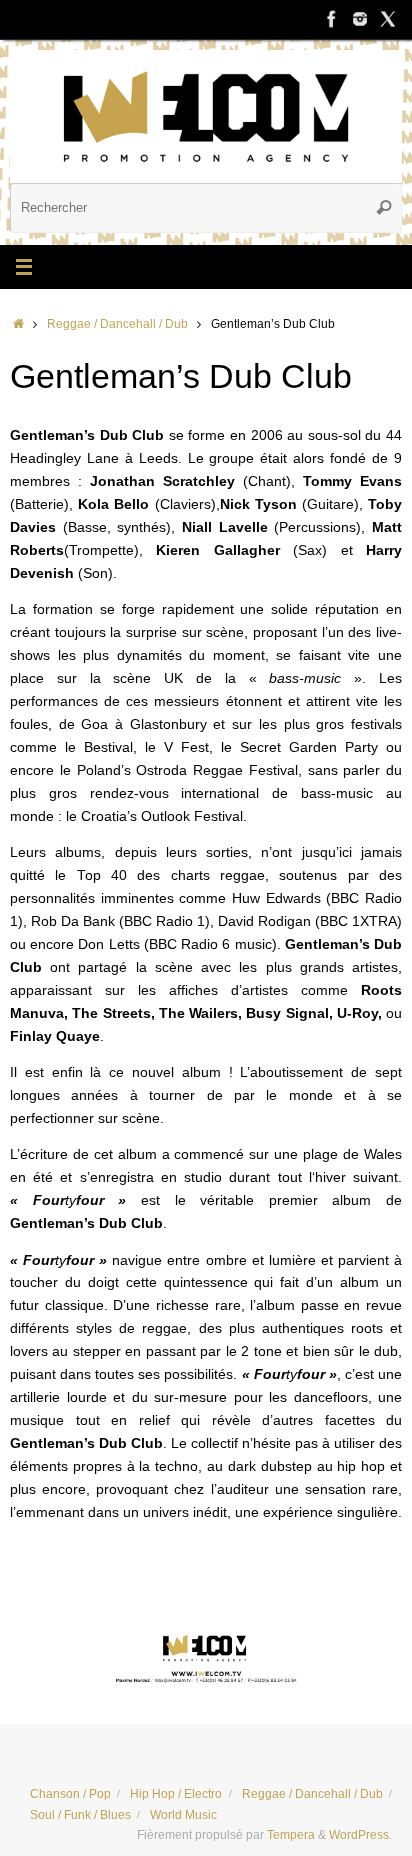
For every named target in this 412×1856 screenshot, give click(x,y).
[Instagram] (360, 19)
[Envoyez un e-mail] (206, 1656)
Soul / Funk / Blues (80, 1815)
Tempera (291, 1835)
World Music (183, 1815)
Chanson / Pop (70, 1794)
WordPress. (360, 1835)
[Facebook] (332, 19)
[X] (388, 19)
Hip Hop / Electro (176, 1794)
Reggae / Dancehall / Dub (117, 324)
